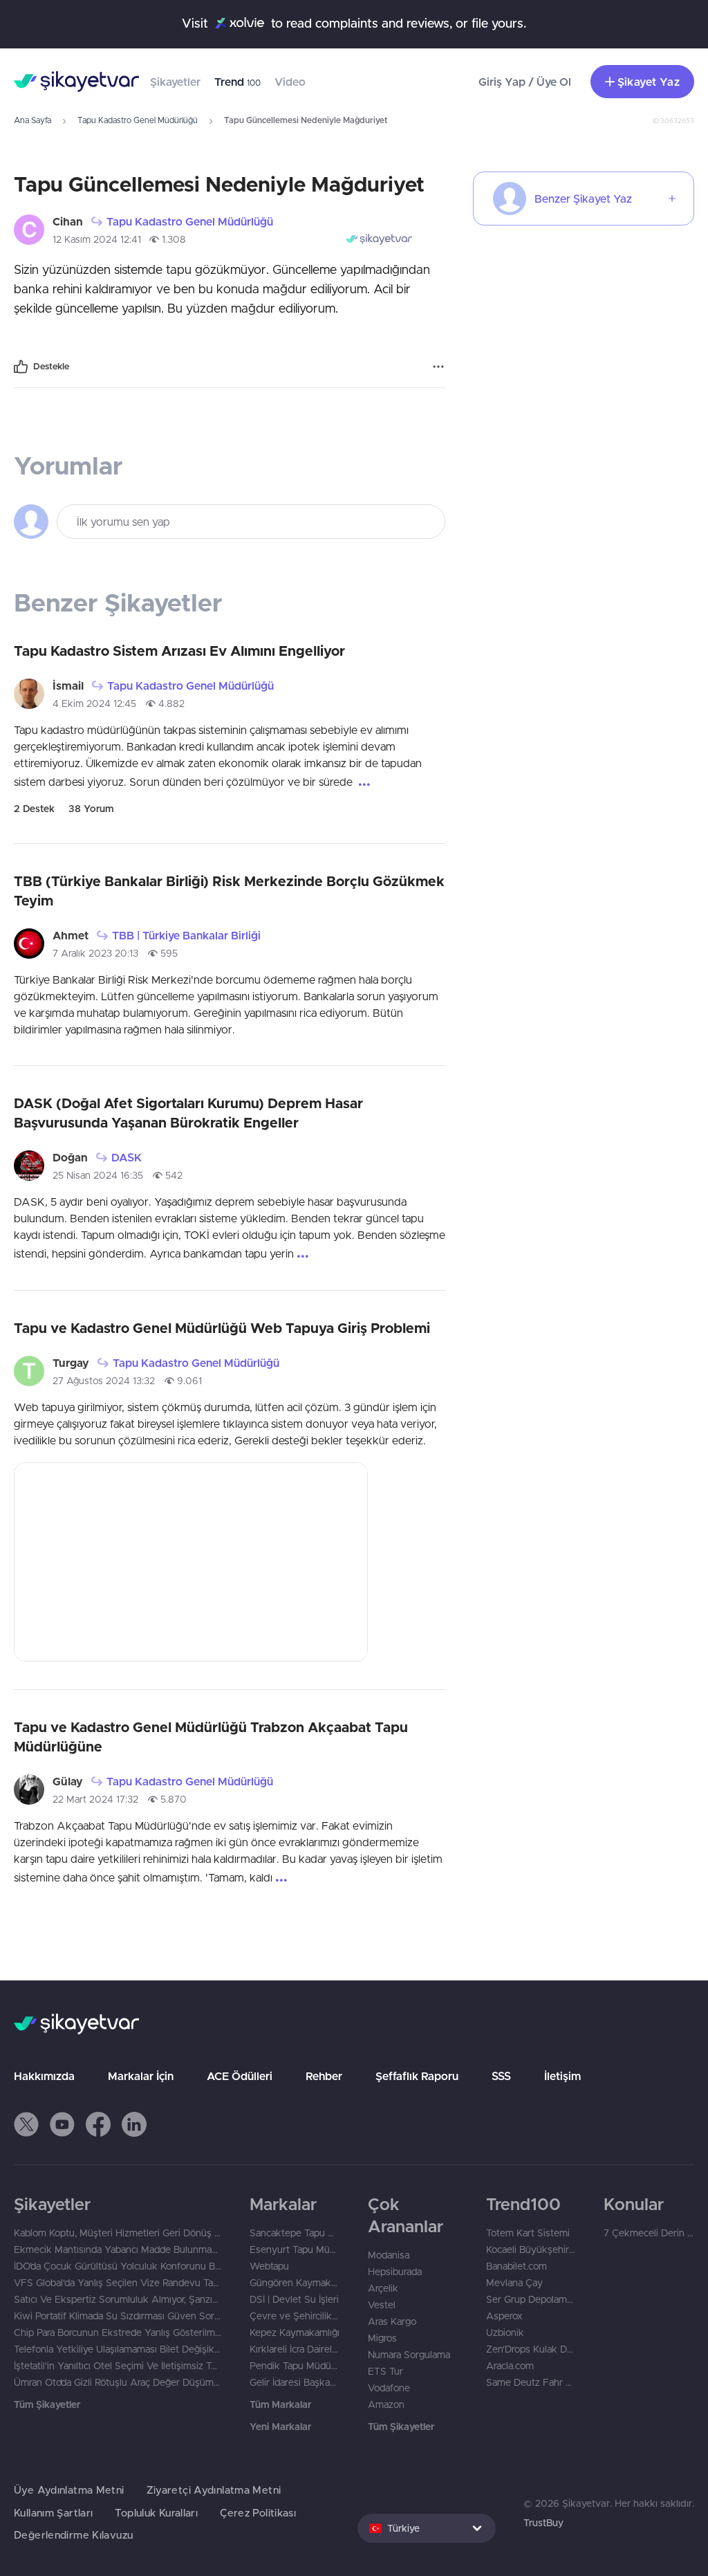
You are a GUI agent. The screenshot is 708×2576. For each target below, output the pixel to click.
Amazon (386, 2404)
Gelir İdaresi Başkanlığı (295, 2382)
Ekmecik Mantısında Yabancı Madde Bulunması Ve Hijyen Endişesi (118, 2250)
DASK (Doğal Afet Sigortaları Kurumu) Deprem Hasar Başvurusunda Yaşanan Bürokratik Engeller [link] (188, 1113)
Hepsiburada (395, 2272)
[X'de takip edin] (26, 2124)
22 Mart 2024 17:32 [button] (95, 1799)
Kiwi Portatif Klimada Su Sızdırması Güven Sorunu (118, 2316)
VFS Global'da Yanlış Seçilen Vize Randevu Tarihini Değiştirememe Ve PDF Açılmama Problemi (118, 2283)
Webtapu (269, 2266)
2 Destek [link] (34, 809)
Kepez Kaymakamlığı (295, 2333)
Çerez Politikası (258, 2513)
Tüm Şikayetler (47, 2404)
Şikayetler (175, 82)
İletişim (562, 2076)
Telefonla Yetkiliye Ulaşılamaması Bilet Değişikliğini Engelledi (118, 2349)
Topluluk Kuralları (156, 2513)
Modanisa (389, 2255)
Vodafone (389, 2388)
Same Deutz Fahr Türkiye (531, 2382)
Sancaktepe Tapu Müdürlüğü (295, 2233)
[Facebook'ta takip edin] (98, 2124)
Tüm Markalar (280, 2404)
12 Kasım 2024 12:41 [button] (97, 239)
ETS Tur (385, 2371)
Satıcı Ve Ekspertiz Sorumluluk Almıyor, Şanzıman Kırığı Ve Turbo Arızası (118, 2299)
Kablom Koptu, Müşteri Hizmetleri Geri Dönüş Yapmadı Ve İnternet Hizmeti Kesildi (118, 2233)
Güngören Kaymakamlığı (295, 2283)
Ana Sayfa (32, 120)
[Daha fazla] (438, 367)
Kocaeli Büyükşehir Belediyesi (531, 2250)
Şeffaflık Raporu (417, 2076)
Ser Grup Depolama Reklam (531, 2299)
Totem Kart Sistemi (528, 2233)
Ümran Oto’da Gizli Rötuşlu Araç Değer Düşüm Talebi (118, 2382)
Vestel (382, 2305)
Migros (382, 2338)
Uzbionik (505, 2333)
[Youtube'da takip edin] (62, 2124)
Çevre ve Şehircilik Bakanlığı (295, 2316)
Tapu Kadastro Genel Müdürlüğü (138, 120)
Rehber (324, 2076)
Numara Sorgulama (409, 2355)
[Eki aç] (191, 1562)
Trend (237, 82)
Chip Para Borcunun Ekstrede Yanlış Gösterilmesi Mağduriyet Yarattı (118, 2333)
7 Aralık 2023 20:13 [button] (95, 953)
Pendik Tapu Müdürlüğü (295, 2366)
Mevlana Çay (514, 2283)
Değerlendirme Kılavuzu (73, 2535)
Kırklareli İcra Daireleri (295, 2349)
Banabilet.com (516, 2266)
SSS (501, 2076)
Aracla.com (510, 2366)
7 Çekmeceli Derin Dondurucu (649, 2233)
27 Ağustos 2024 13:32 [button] (104, 1381)
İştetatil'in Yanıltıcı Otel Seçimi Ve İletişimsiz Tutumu (118, 2366)
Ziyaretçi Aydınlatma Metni (214, 2490)
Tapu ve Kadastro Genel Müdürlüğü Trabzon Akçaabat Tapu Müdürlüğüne (211, 1737)
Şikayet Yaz (649, 82)
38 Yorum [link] (91, 809)
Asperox (504, 2316)
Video (290, 82)
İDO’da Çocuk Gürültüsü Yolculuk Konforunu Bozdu (118, 2266)
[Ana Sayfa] (76, 82)
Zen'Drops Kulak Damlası (531, 2349)
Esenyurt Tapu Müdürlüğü (295, 2250)
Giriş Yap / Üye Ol (525, 82)
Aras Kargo (392, 2321)
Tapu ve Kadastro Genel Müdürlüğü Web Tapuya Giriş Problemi (222, 1328)
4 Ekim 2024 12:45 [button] (94, 703)
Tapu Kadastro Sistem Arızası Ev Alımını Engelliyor (179, 651)
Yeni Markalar (280, 2427)
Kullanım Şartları (53, 2513)
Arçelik (383, 2288)
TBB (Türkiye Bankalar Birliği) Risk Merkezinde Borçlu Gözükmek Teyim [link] (229, 891)
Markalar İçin (141, 2076)
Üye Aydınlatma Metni (69, 2490)
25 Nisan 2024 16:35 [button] (98, 1175)
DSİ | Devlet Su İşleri (294, 2299)
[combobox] (427, 2528)
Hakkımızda (44, 2076)
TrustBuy (543, 2523)
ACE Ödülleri (240, 2076)
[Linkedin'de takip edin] (134, 2124)
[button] (26, 2124)
